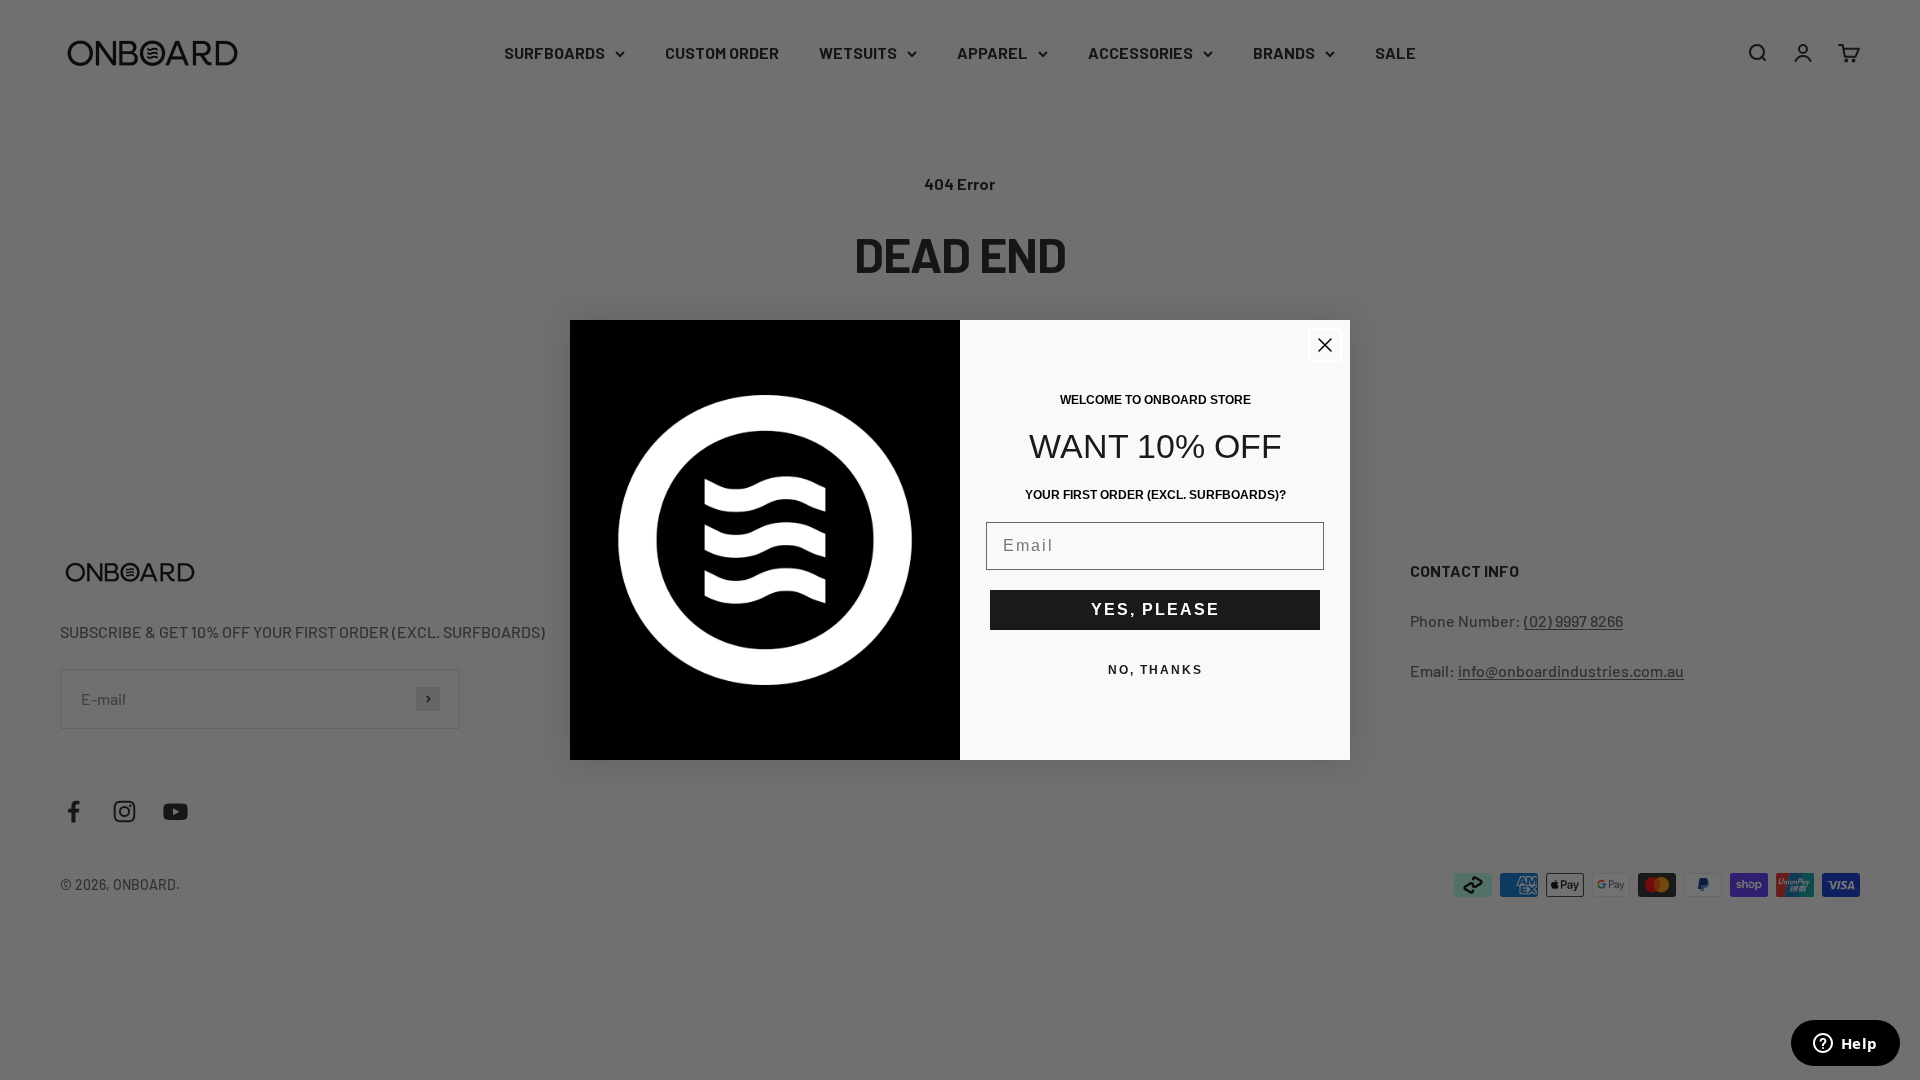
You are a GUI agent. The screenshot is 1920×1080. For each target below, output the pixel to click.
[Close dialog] (1325, 345)
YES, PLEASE (1155, 609)
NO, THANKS (1155, 670)
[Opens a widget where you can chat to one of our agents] (1845, 1045)
